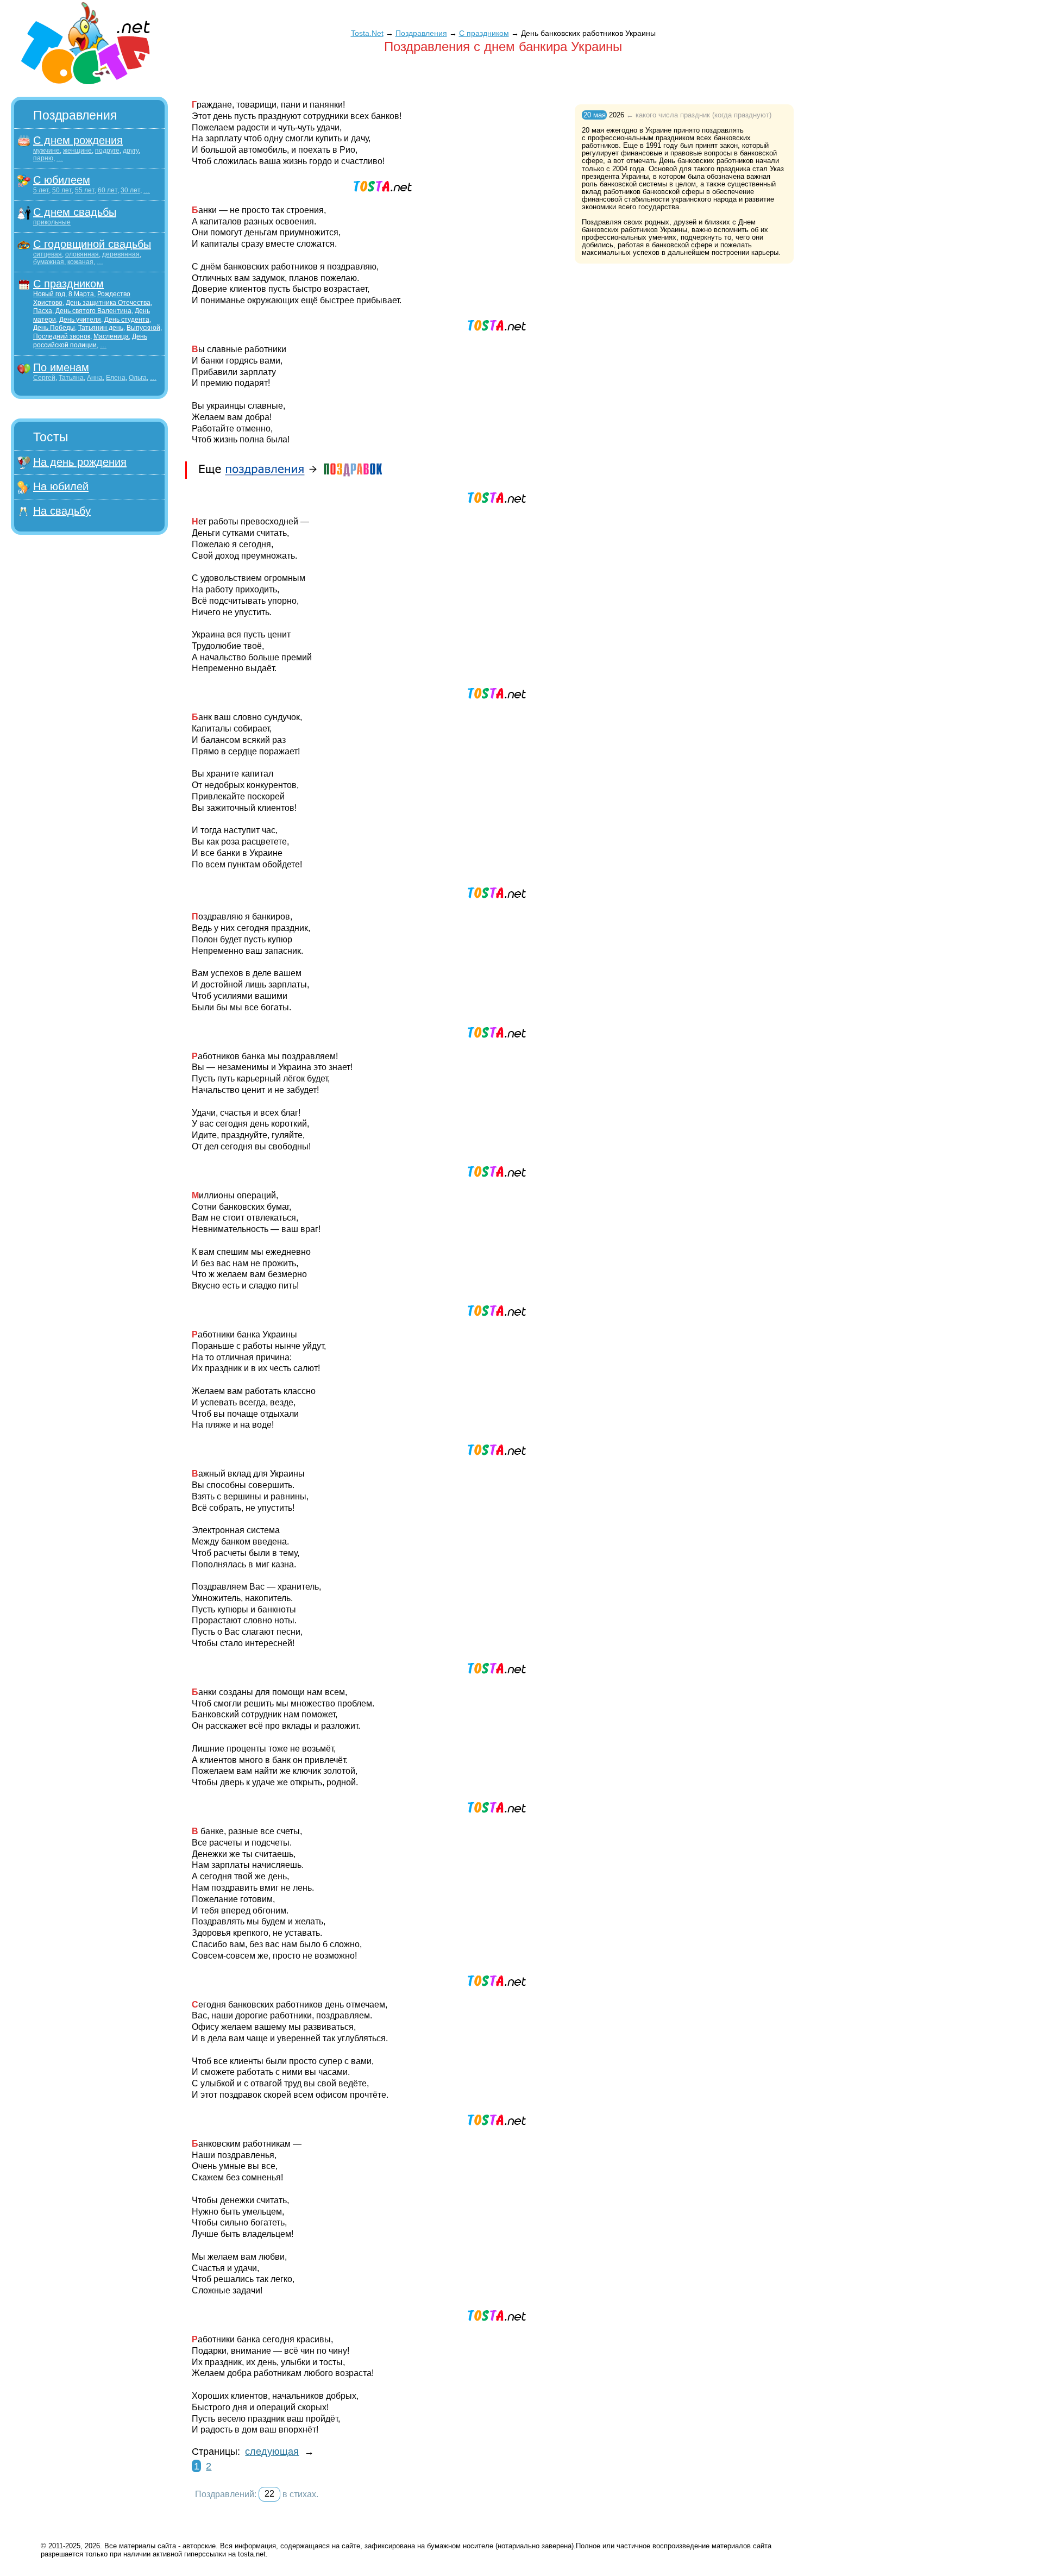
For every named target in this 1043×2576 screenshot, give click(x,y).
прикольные (52, 222)
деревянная (121, 254)
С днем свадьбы (75, 212)
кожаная (80, 262)
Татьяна (71, 378)
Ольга (138, 378)
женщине (77, 151)
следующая (272, 2452)
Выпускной (143, 328)
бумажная (49, 262)
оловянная (82, 254)
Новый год (49, 294)
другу (131, 151)
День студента (127, 320)
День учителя (80, 320)
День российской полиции (90, 341)
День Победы (54, 328)
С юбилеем (62, 180)
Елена (116, 378)
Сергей (44, 378)
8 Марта (81, 294)
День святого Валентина (93, 311)
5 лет (41, 190)
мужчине (46, 151)
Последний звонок (62, 336)
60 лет (108, 190)
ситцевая (48, 254)
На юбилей (61, 486)
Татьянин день (101, 328)
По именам (61, 367)
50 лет (62, 190)
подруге (107, 151)
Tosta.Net (367, 33)
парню (43, 158)
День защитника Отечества (108, 303)
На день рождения (80, 462)
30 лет (130, 190)
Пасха (43, 311)
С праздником (68, 284)
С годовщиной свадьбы (92, 244)
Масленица (111, 336)
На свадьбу (62, 511)
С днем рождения (78, 140)
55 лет (85, 190)
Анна (95, 378)
